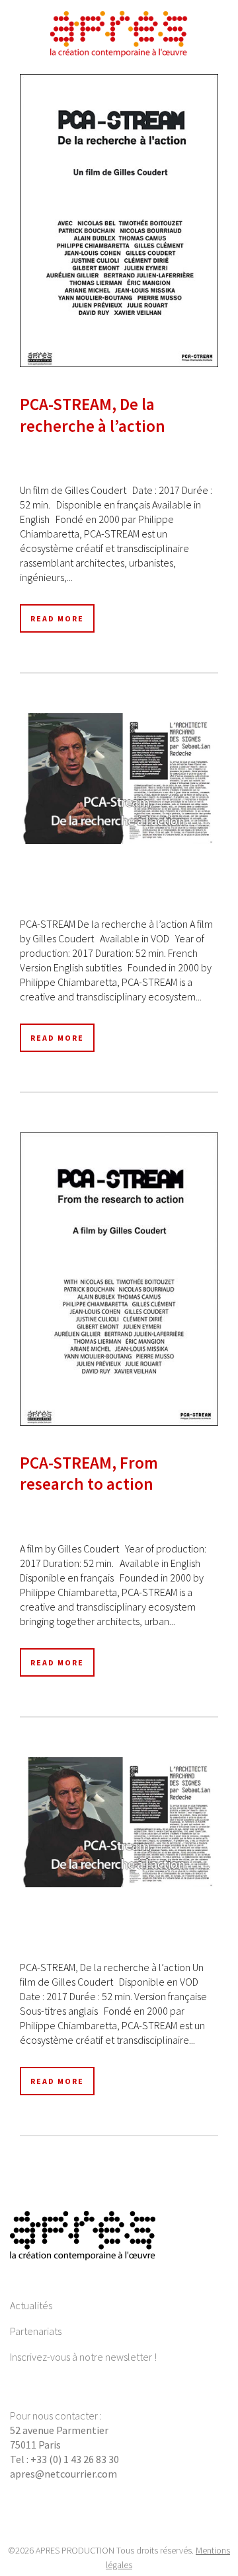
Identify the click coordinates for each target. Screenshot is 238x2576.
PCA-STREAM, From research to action (89, 1474)
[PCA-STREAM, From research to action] (119, 1279)
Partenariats (36, 2331)
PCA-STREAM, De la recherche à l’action (93, 415)
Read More (57, 618)
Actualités (31, 2305)
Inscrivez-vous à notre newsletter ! (83, 2357)
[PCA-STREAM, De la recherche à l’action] (119, 221)
